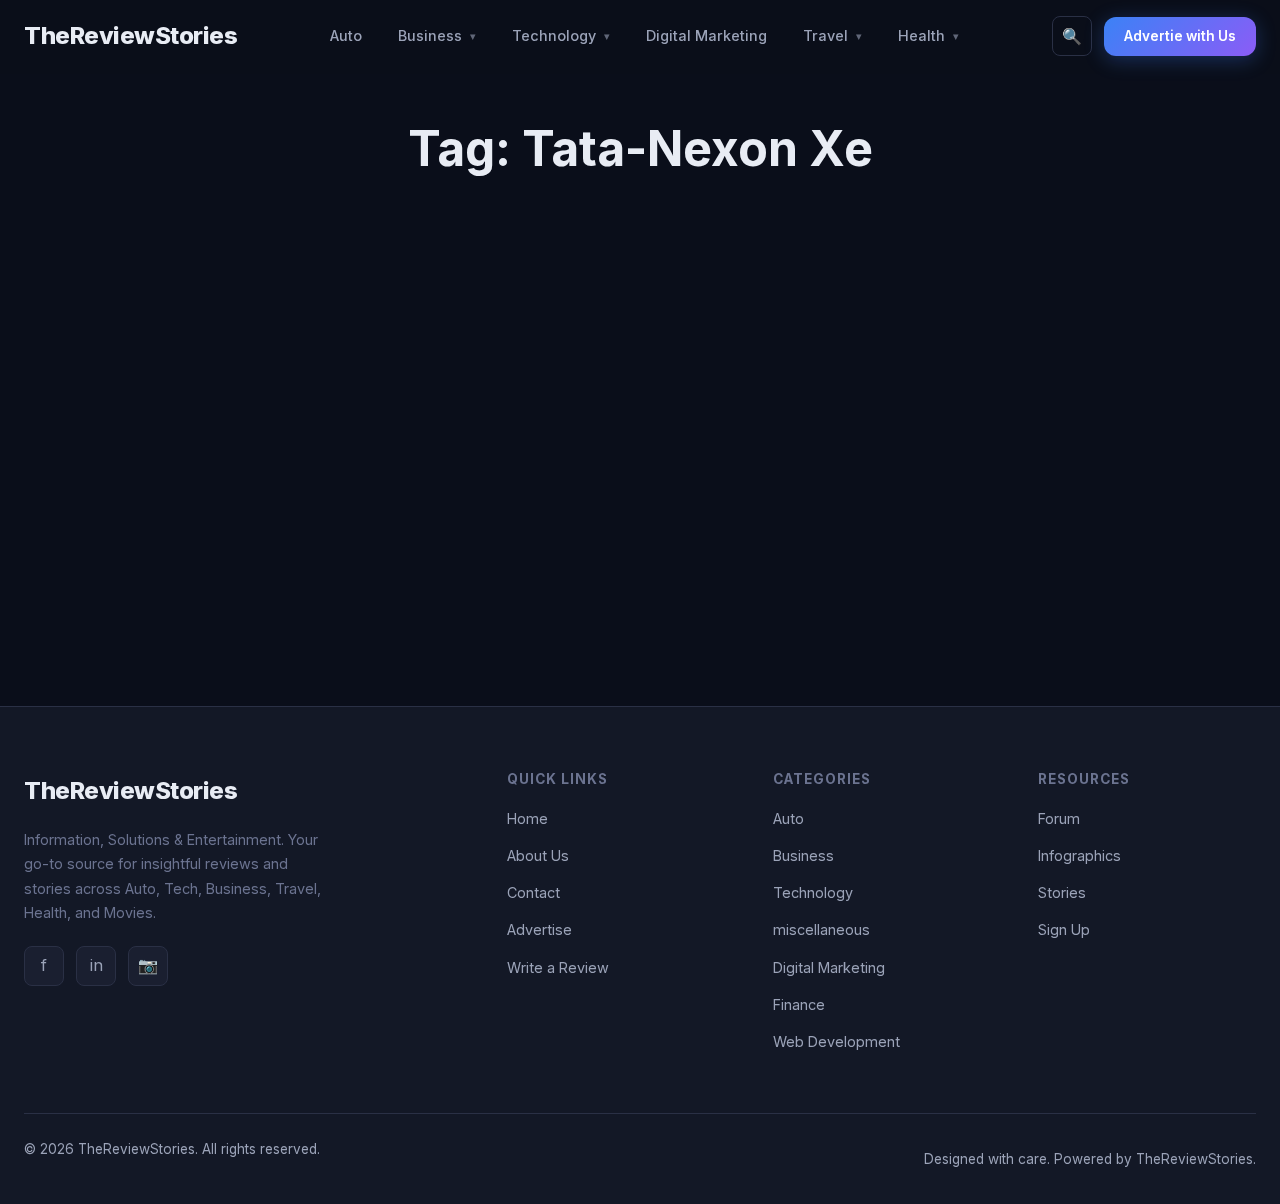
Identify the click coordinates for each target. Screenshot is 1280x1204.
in (96, 965)
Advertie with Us (1180, 36)
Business (430, 35)
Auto (346, 35)
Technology (554, 35)
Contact (533, 892)
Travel (825, 35)
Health (921, 35)
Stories (1062, 892)
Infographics (1079, 855)
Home (527, 818)
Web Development (836, 1041)
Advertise (539, 929)
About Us (538, 855)
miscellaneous (821, 929)
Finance (799, 1004)
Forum (1059, 818)
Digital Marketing (706, 35)
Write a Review (558, 967)
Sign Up (1064, 929)
